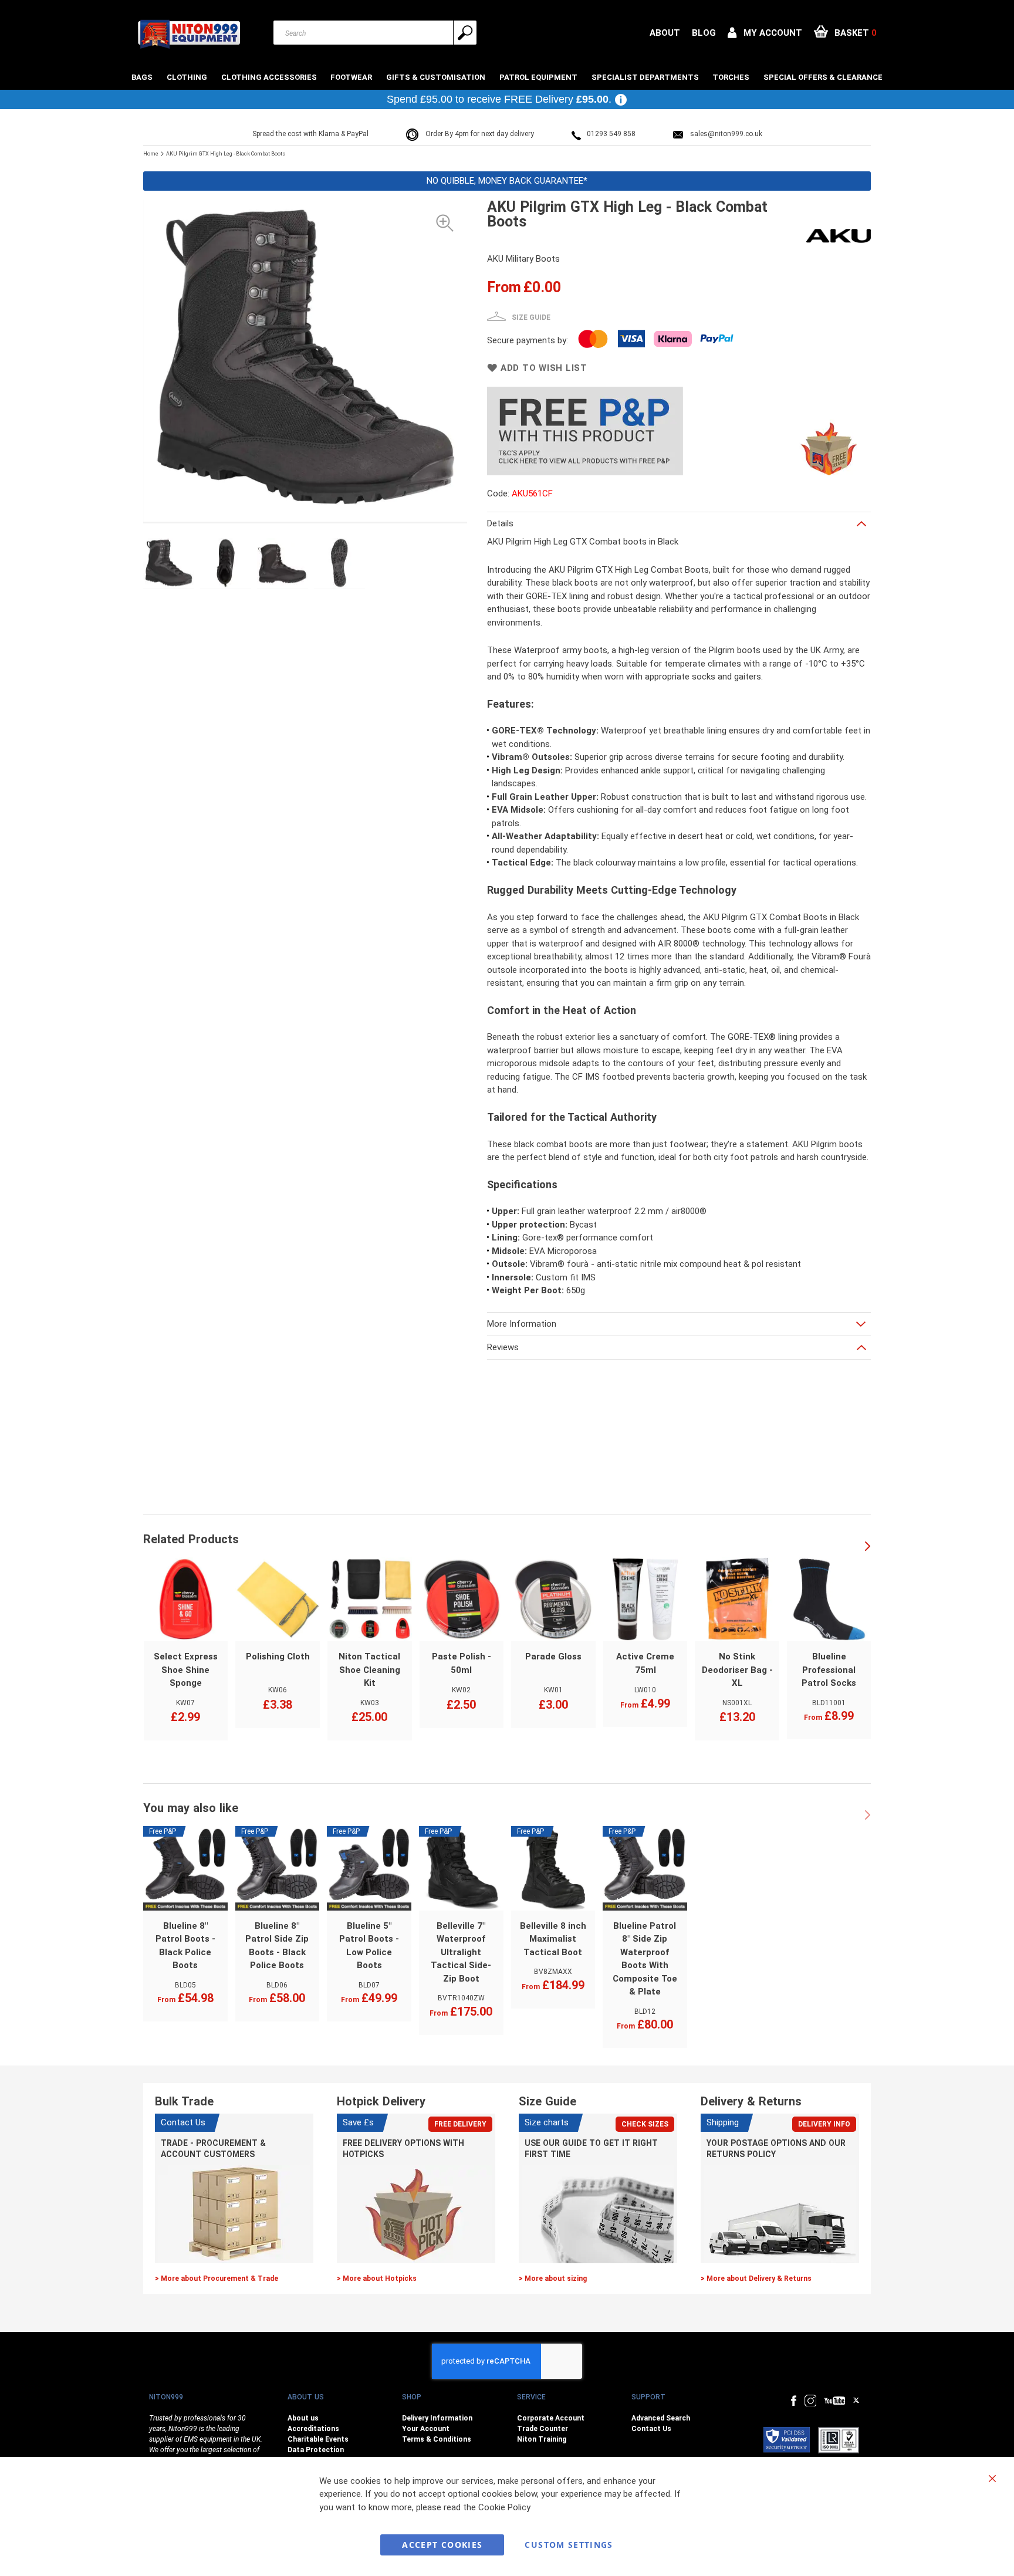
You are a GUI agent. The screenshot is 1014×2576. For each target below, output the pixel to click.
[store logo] (189, 34)
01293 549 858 (611, 134)
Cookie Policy (504, 2507)
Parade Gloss (553, 1657)
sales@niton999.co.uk (726, 134)
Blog (704, 33)
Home (151, 154)
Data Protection (316, 2450)
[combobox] (375, 33)
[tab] (679, 523)
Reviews (503, 1347)
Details (500, 523)
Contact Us (651, 2429)
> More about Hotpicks (377, 2278)
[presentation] (868, 1547)
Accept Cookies (442, 2545)
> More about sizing (553, 2278)
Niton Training (542, 2439)
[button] (765, 33)
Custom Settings (569, 2545)
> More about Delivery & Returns (756, 2278)
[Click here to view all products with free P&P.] (672, 393)
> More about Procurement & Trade (217, 2278)
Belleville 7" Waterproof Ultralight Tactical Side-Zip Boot (461, 1952)
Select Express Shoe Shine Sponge (186, 1670)
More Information (522, 1324)
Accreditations (313, 2429)
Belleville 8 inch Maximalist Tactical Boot (553, 1939)
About (665, 33)
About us (303, 2418)
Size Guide (531, 317)
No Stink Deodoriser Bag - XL (737, 1670)
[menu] (507, 77)
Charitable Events (318, 2439)
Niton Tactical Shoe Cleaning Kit (369, 1670)
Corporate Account (551, 2418)
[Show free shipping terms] (621, 100)
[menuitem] (143, 77)
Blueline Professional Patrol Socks (829, 1670)
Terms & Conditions (437, 2439)
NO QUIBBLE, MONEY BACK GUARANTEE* (507, 181)
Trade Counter (543, 2429)
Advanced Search (661, 2418)
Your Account (426, 2429)
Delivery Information (437, 2418)
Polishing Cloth (278, 1657)
